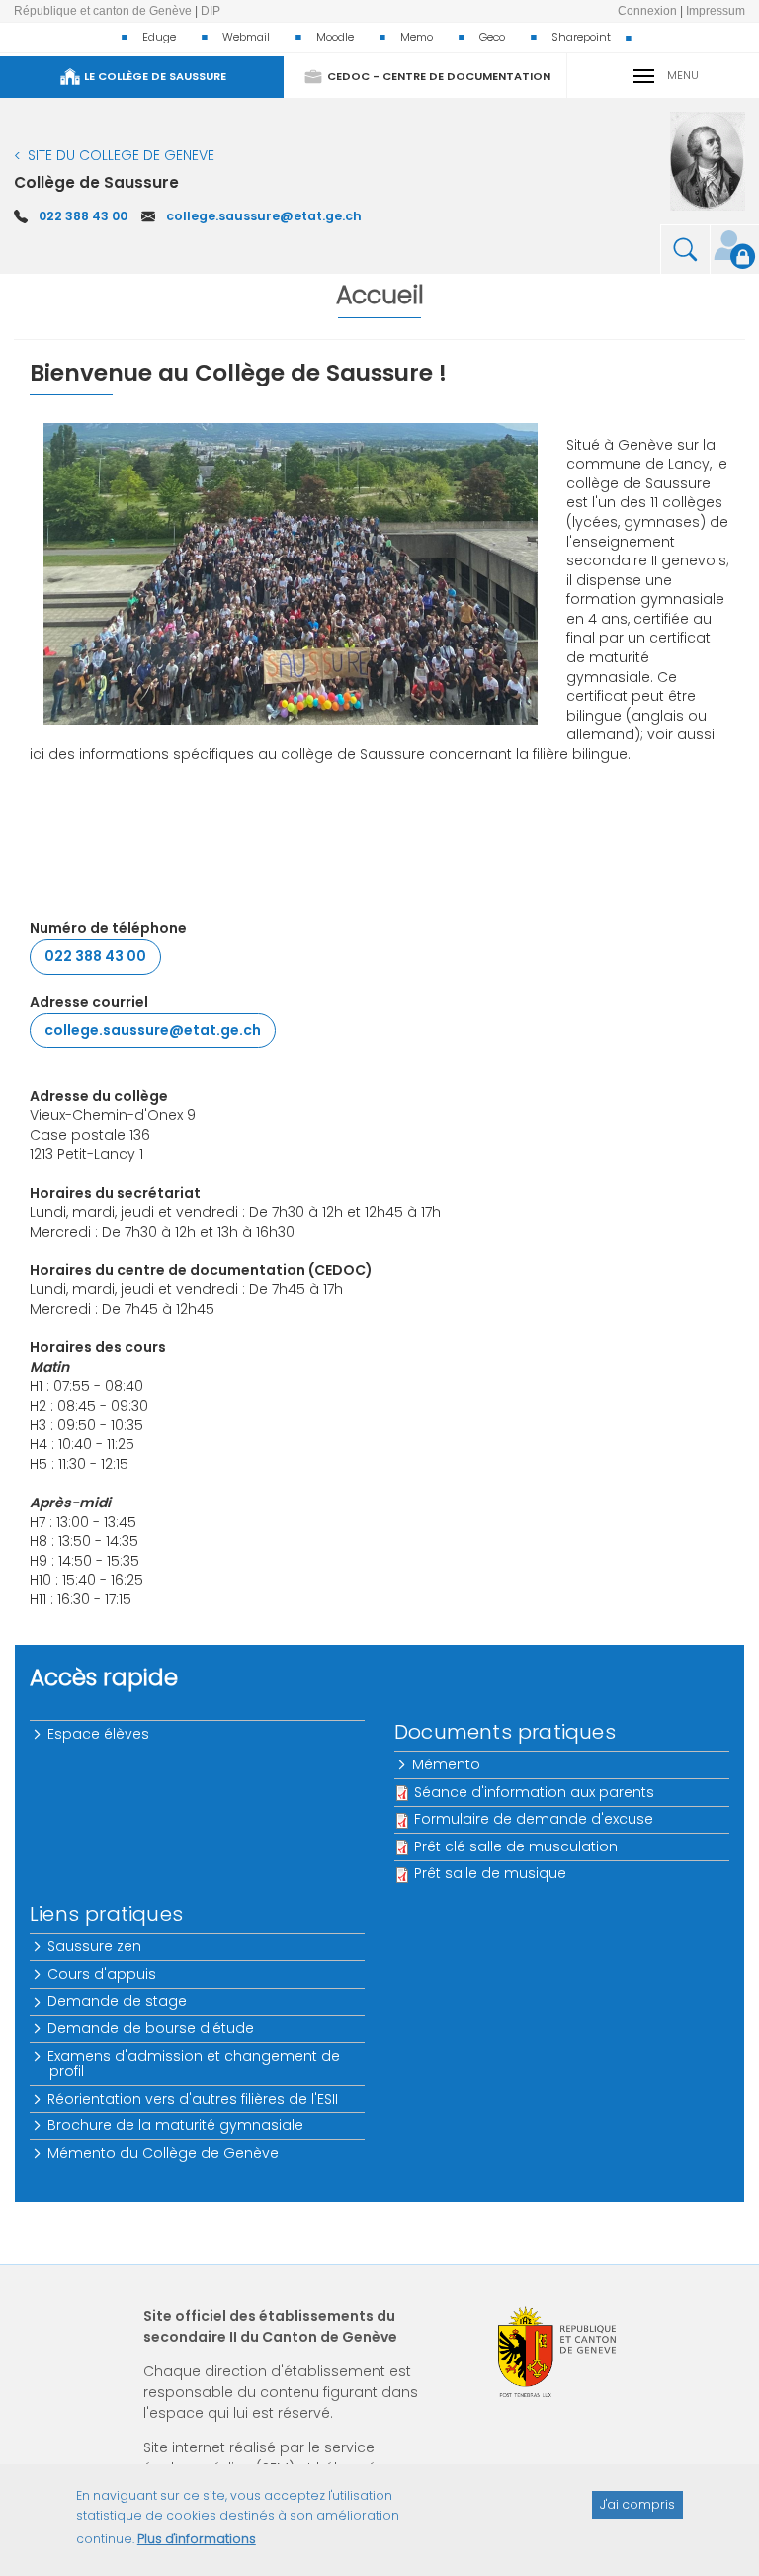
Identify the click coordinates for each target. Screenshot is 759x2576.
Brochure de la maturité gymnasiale (176, 2125)
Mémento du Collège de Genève (164, 2153)
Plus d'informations (197, 2539)
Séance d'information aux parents (534, 1792)
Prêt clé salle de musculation (516, 1846)
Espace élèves (99, 1734)
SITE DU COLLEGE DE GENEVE (121, 155)
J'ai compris (637, 2504)
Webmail (246, 37)
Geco (492, 37)
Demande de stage (118, 2001)
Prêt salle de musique (490, 1873)
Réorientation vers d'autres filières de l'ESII (194, 2099)
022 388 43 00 (83, 216)
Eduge (159, 37)
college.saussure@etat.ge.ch (264, 216)
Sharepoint (581, 37)
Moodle (335, 37)
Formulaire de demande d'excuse (534, 1819)
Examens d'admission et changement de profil (195, 2063)
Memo (417, 37)
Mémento (447, 1764)
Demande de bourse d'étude (152, 2028)
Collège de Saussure (96, 182)
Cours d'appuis (103, 1974)
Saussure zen (95, 1946)
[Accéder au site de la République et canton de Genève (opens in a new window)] (557, 2352)
